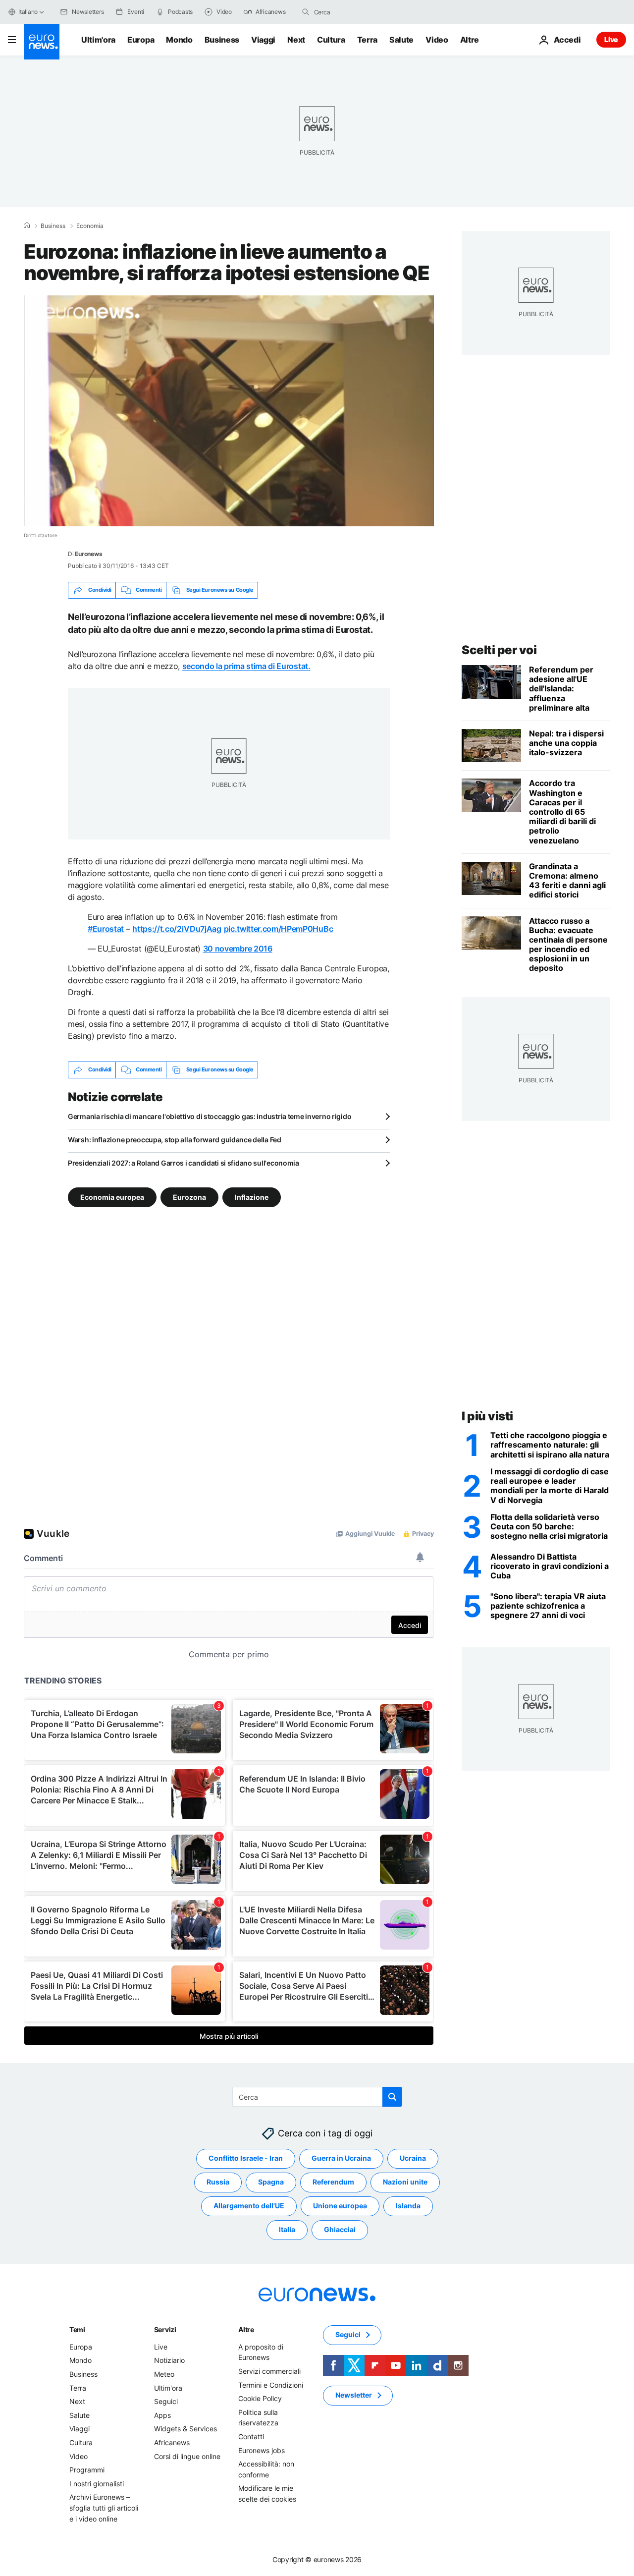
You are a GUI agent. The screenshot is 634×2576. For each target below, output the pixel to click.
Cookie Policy (260, 2398)
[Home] (27, 225)
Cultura (331, 40)
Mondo (179, 40)
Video (437, 40)
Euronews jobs (262, 2450)
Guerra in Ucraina (341, 2158)
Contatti (251, 2436)
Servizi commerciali (269, 2371)
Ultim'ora (98, 40)
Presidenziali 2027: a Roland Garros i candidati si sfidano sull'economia (184, 1163)
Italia (287, 2229)
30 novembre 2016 (238, 949)
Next (296, 40)
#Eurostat (106, 929)
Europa (141, 40)
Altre (246, 2329)
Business (222, 40)
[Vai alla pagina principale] (42, 42)
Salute (401, 40)
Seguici (166, 2401)
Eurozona (189, 1197)
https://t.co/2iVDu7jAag (177, 929)
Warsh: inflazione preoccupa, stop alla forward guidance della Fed (175, 1140)
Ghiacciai (340, 2229)
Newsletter (354, 2395)
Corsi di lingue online (187, 2456)
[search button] (306, 12)
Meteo (164, 2374)
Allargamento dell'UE (249, 2206)
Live (611, 39)
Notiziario (169, 2360)
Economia (90, 226)
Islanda (408, 2206)
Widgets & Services (185, 2429)
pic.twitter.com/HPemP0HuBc (279, 929)
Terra (367, 40)
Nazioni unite (405, 2182)
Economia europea (112, 1197)
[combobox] (356, 12)
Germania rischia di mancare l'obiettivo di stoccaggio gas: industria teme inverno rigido (210, 1116)
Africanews (172, 2442)
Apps (162, 2415)
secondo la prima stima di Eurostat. (246, 666)
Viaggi (263, 40)
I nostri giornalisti (97, 2483)
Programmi (87, 2470)
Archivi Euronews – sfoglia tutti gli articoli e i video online (104, 2508)
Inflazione (252, 1197)
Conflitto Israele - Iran (246, 2158)
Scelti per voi (499, 650)
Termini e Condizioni (271, 2384)
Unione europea (340, 2206)
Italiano (28, 12)
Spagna (271, 2182)
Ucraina (413, 2158)
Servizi (165, 2329)
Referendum (333, 2182)
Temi (77, 2329)
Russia (218, 2182)
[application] (229, 411)
